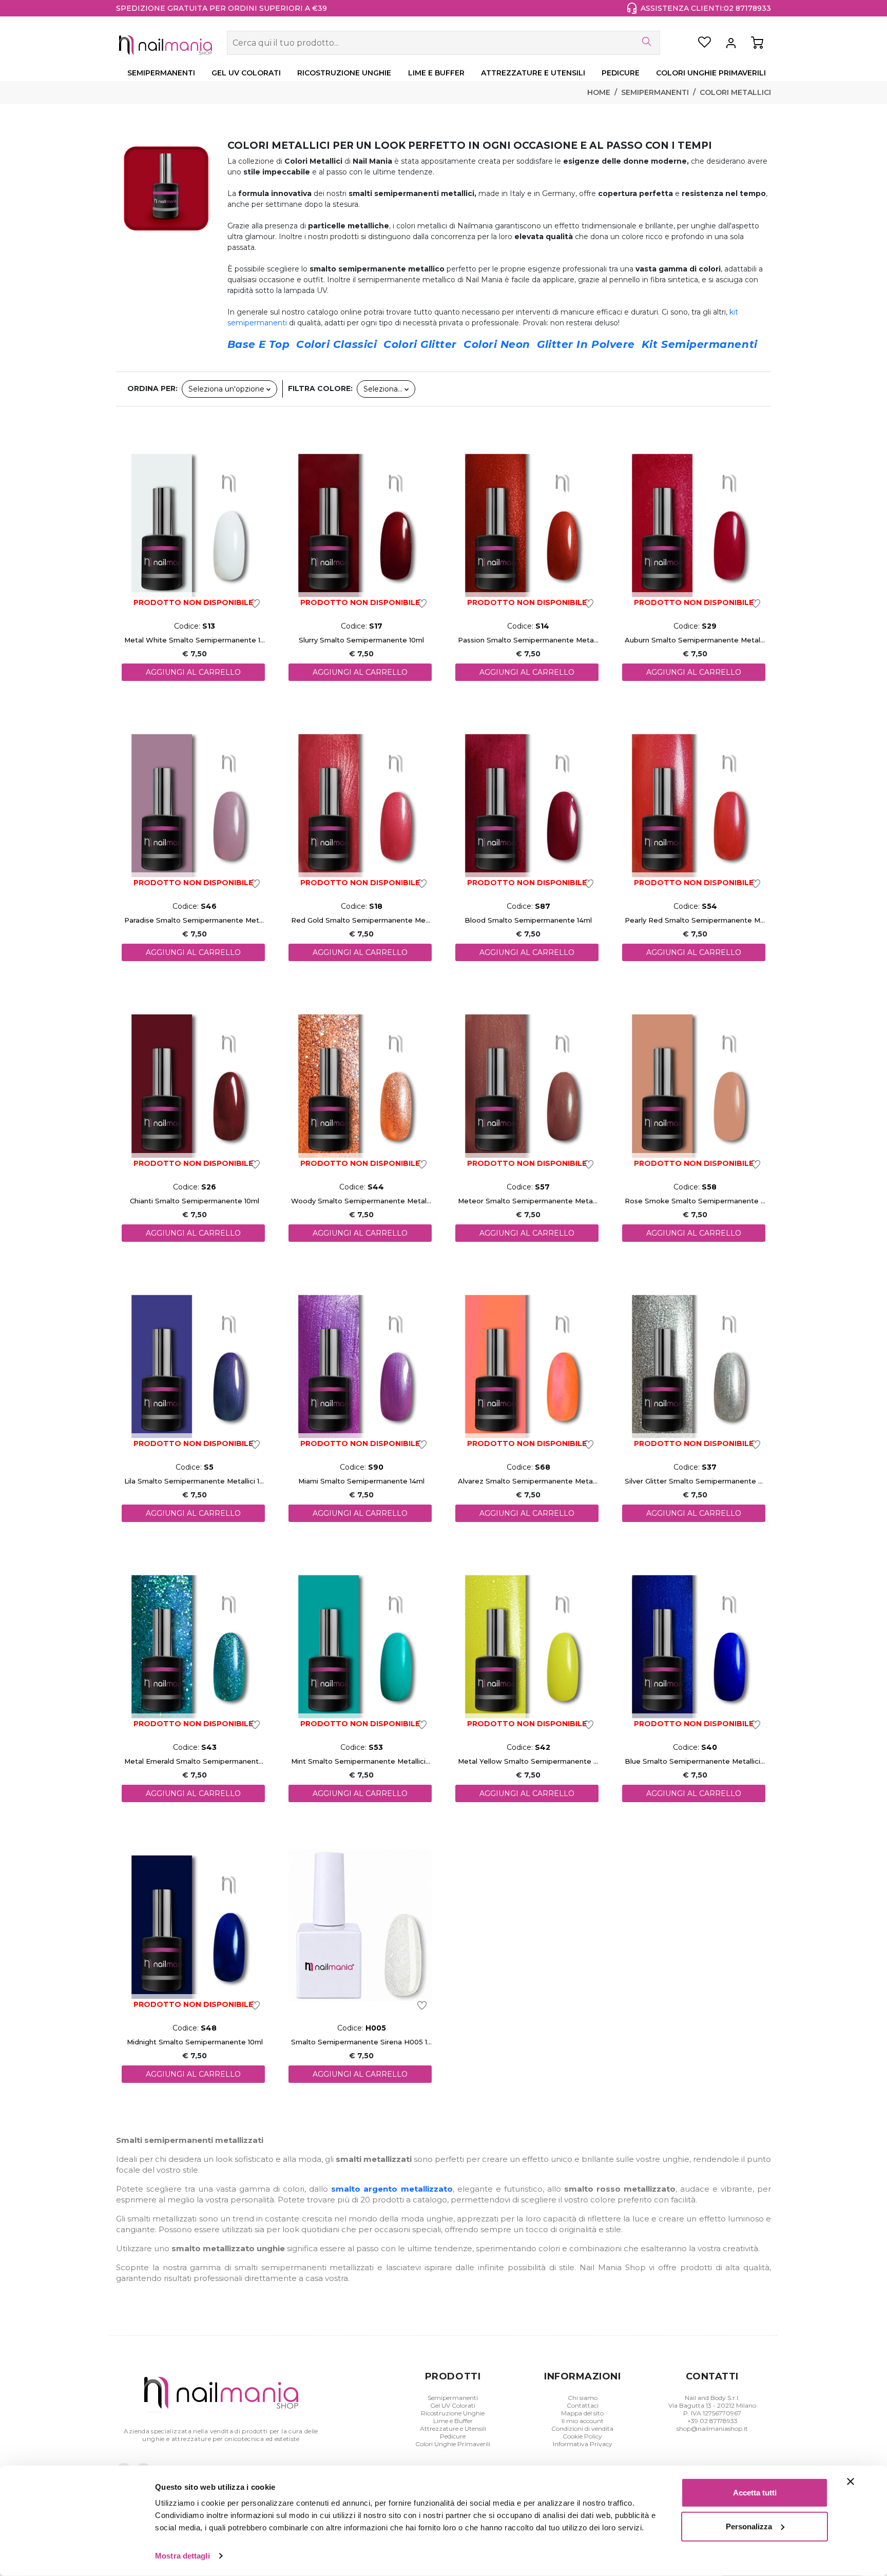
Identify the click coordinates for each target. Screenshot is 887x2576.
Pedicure (453, 2436)
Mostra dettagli (182, 2556)
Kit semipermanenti (700, 344)
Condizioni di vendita (582, 2428)
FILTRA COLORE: (320, 388)
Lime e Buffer (453, 2421)
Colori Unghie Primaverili (453, 2444)
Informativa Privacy (583, 2444)
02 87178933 (747, 8)
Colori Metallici (735, 92)
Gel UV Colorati (453, 2405)
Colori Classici (336, 344)
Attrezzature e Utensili (453, 2428)
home (599, 92)
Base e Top (258, 344)
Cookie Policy (582, 2436)
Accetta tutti (755, 2493)
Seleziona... (384, 389)
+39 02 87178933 (712, 2421)
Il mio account (583, 2421)
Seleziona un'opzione (227, 389)
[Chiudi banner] (851, 2482)
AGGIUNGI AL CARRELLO (193, 672)
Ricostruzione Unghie (453, 2413)
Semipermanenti (655, 92)
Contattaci (583, 2405)
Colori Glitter (420, 344)
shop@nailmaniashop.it (712, 2428)
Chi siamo (583, 2398)
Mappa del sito (582, 2413)
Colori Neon (497, 344)
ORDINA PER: (152, 388)
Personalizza (749, 2526)
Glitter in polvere (586, 344)
